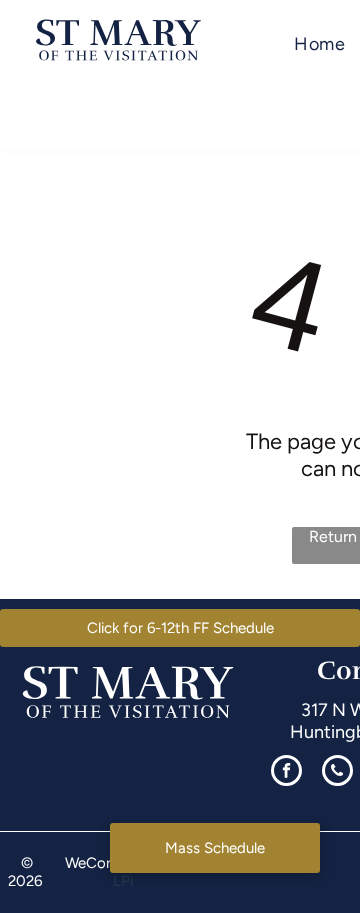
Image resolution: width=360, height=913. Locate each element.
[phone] (337, 773)
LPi (123, 881)
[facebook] (286, 773)
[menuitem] (319, 44)
